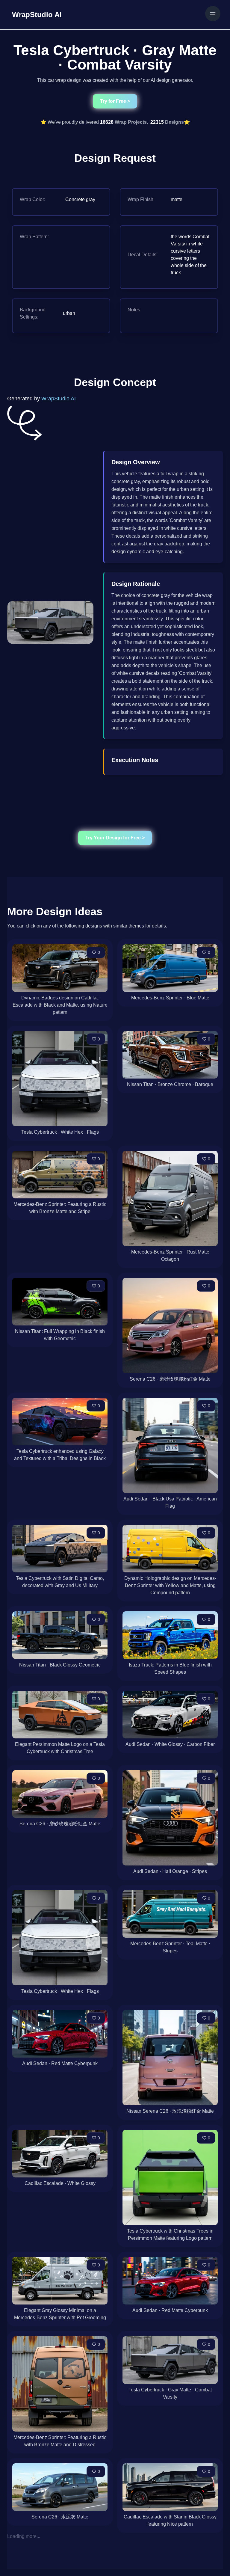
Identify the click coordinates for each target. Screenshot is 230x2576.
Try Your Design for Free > (115, 838)
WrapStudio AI (59, 399)
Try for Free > (115, 101)
